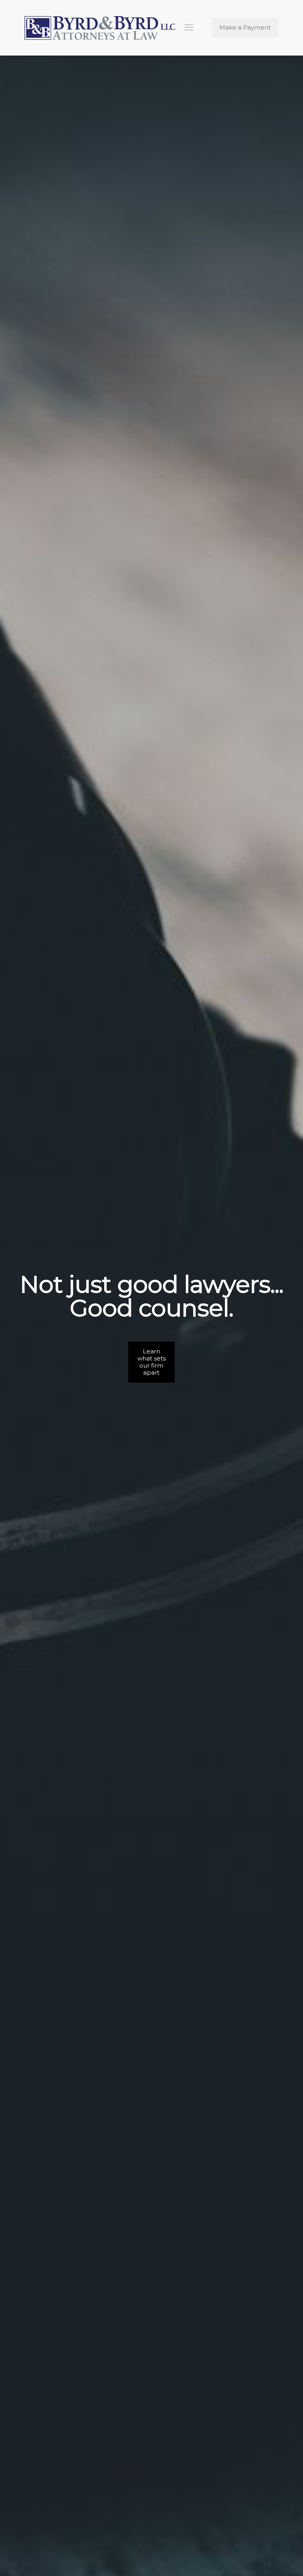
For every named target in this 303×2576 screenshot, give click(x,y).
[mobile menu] (189, 28)
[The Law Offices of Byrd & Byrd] (100, 28)
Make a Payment (245, 27)
